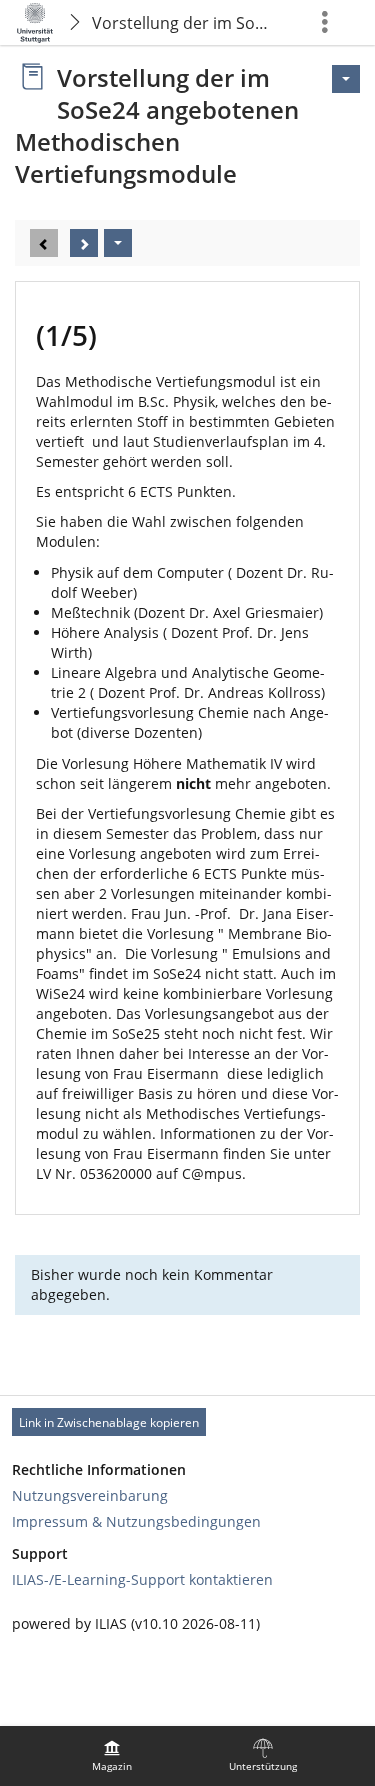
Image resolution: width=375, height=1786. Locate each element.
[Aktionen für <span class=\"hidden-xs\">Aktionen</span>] (346, 79)
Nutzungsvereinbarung (90, 1495)
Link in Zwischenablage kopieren (109, 1422)
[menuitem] (112, 1756)
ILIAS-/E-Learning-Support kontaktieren (142, 1579)
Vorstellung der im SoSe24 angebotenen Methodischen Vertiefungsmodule (186, 23)
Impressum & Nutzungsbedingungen (136, 1521)
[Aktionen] (118, 243)
